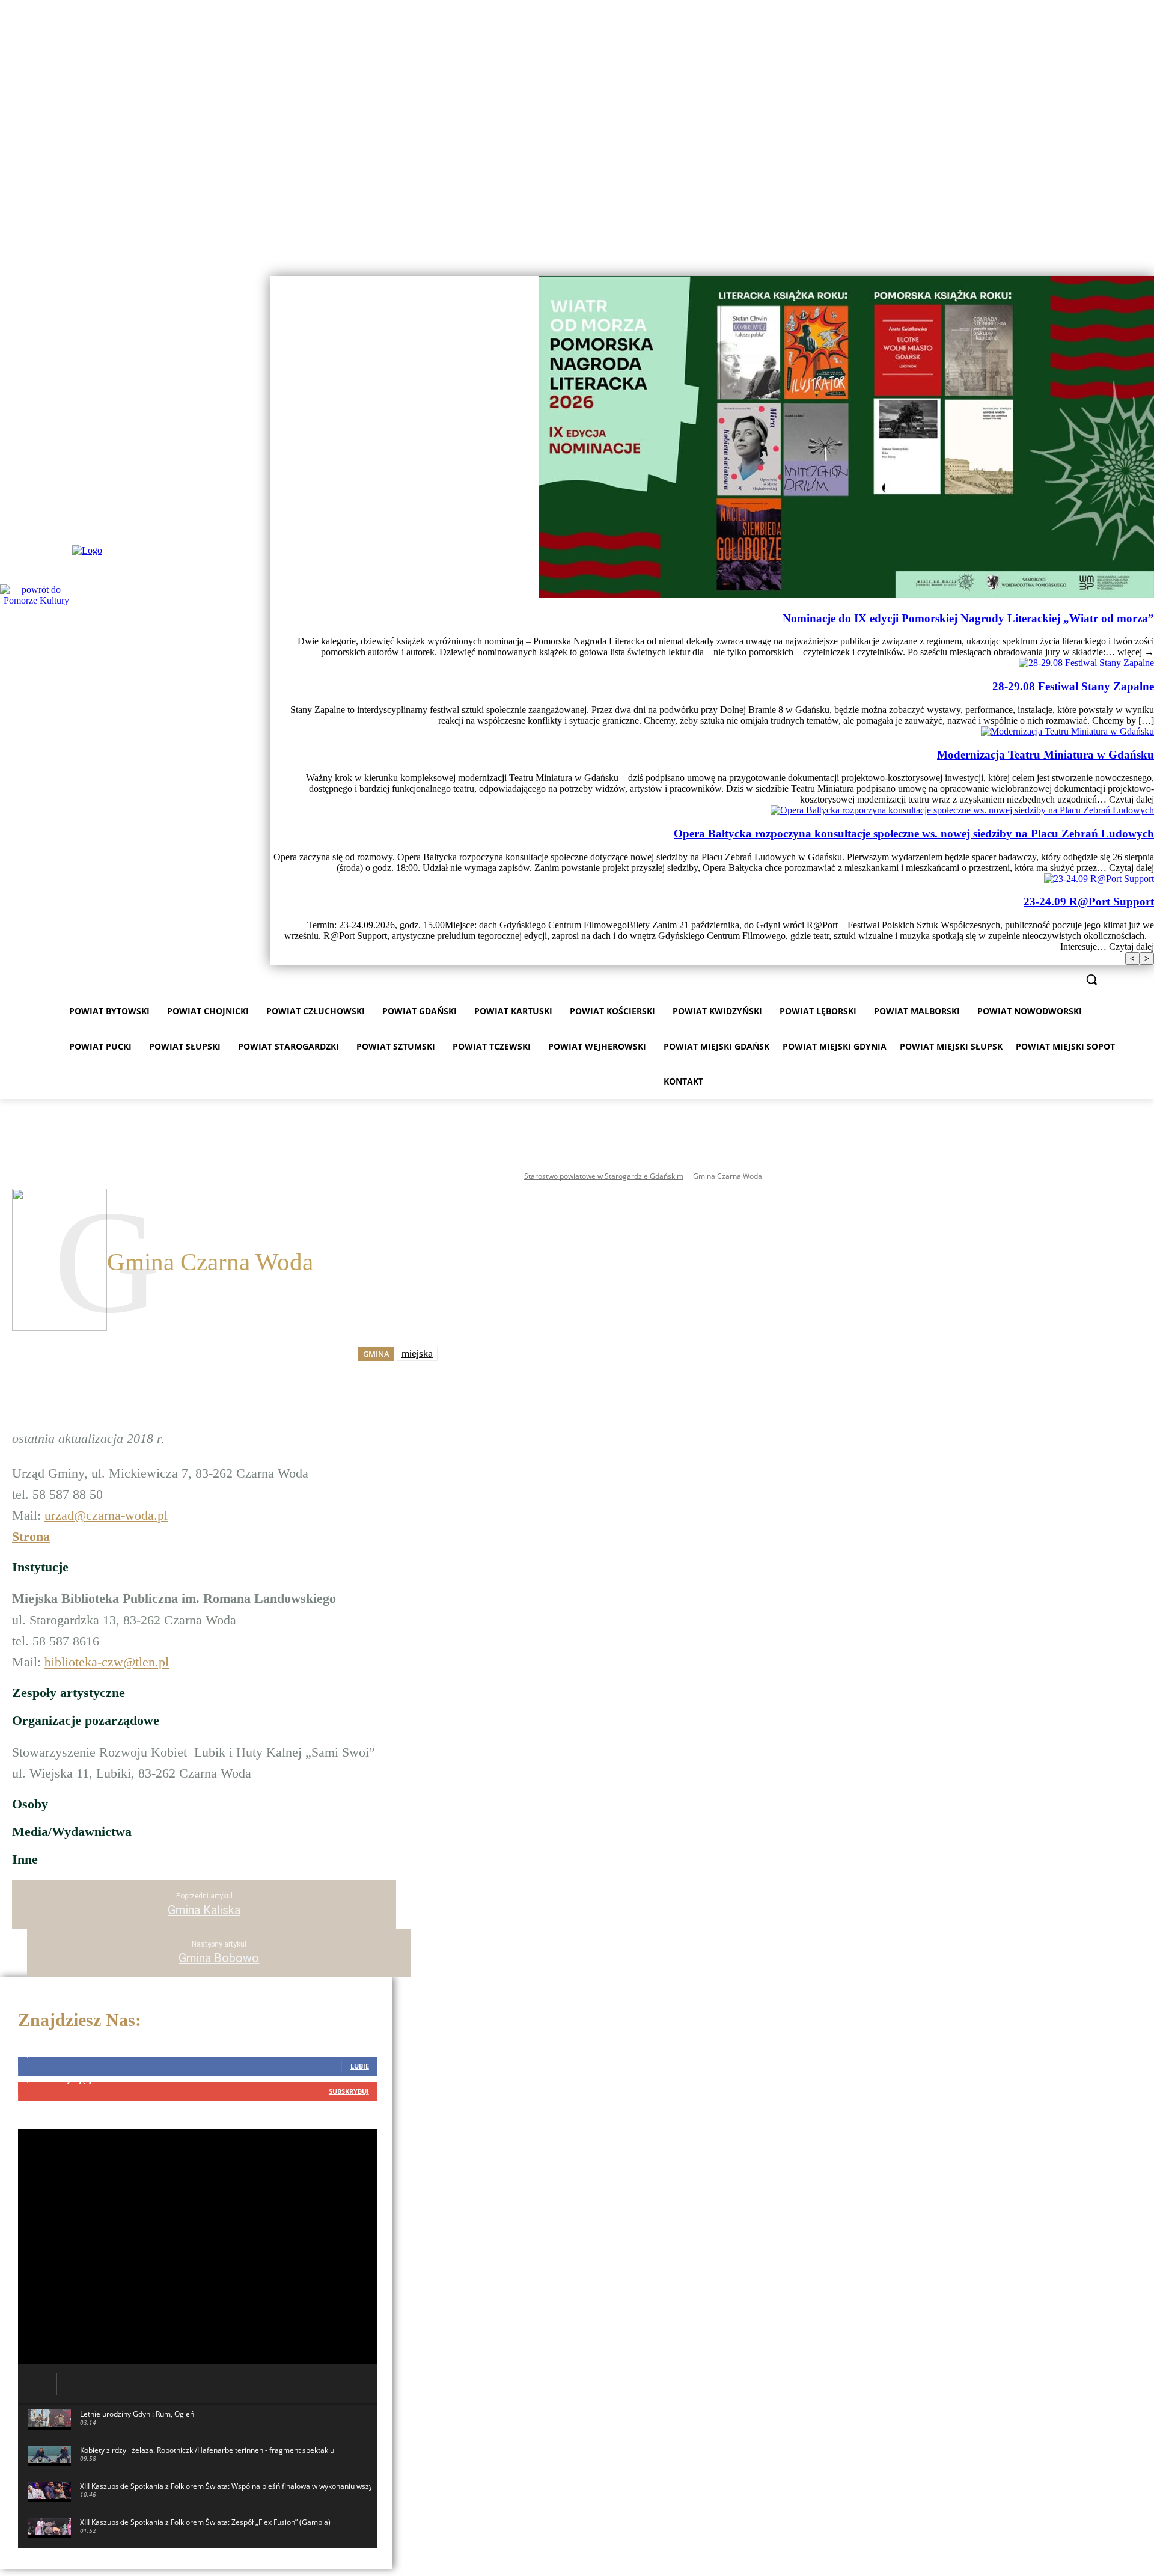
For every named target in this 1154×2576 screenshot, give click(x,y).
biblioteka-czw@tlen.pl (107, 1662)
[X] (344, 1374)
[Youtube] (1147, 268)
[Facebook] (1130, 268)
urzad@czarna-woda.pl (106, 1515)
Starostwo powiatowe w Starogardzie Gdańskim (604, 1176)
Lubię (360, 2066)
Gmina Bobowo (219, 1958)
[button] (1091, 979)
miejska (417, 1354)
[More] (474, 1374)
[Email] (387, 1374)
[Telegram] (430, 1374)
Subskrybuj (349, 2091)
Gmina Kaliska (204, 1910)
